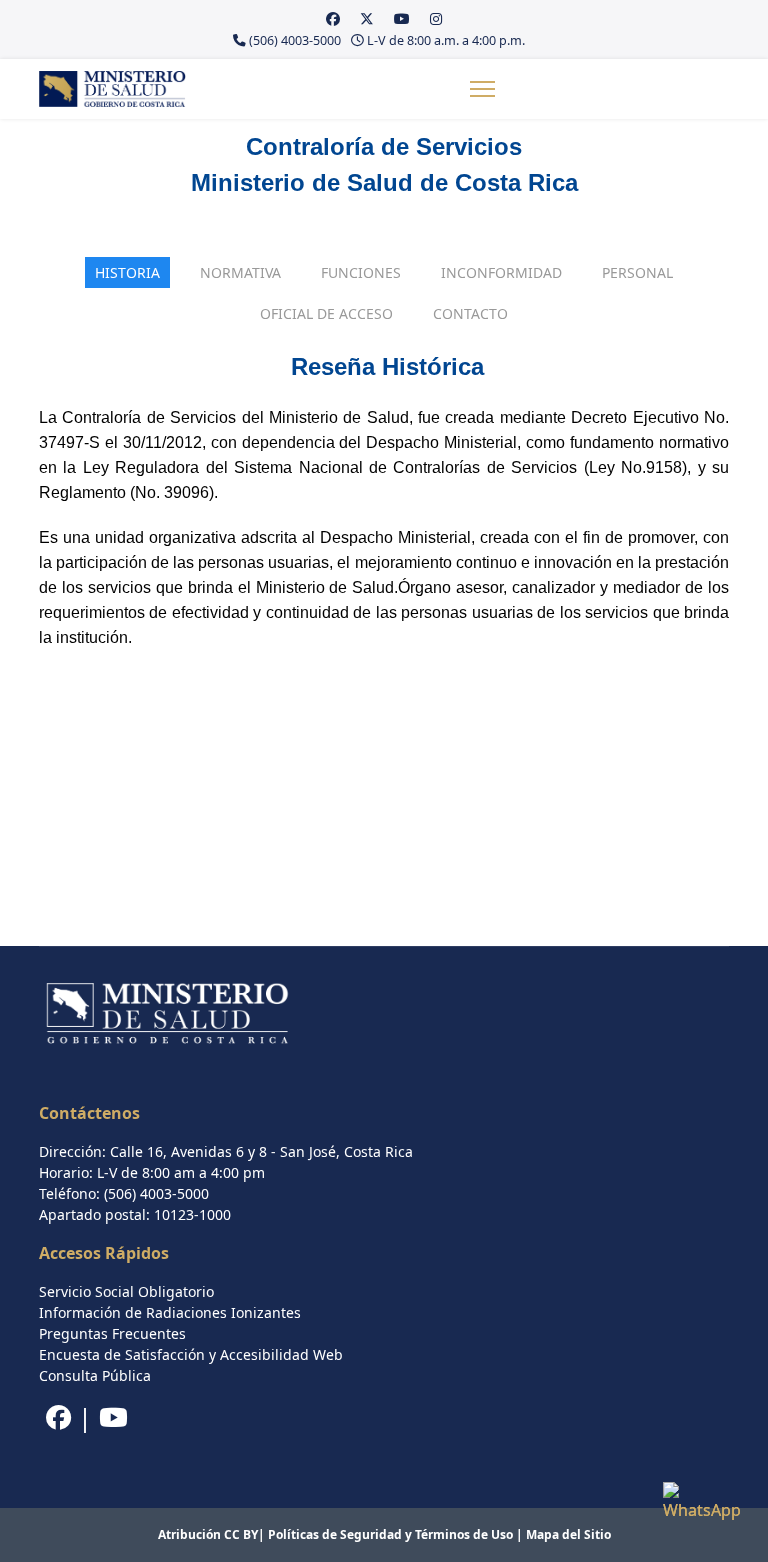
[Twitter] (367, 18)
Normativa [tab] (240, 272)
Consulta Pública (95, 1375)
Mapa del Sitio (568, 1534)
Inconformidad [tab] (501, 272)
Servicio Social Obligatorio (126, 1291)
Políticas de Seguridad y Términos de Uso (390, 1534)
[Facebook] (333, 18)
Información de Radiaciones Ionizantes (170, 1312)
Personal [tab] (637, 272)
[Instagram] (436, 18)
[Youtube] (402, 18)
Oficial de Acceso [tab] (326, 313)
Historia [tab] (127, 272)
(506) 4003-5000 (295, 40)
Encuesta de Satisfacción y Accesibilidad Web (191, 1354)
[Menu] (482, 89)
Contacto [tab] (470, 313)
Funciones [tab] (361, 272)
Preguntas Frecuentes (112, 1333)
